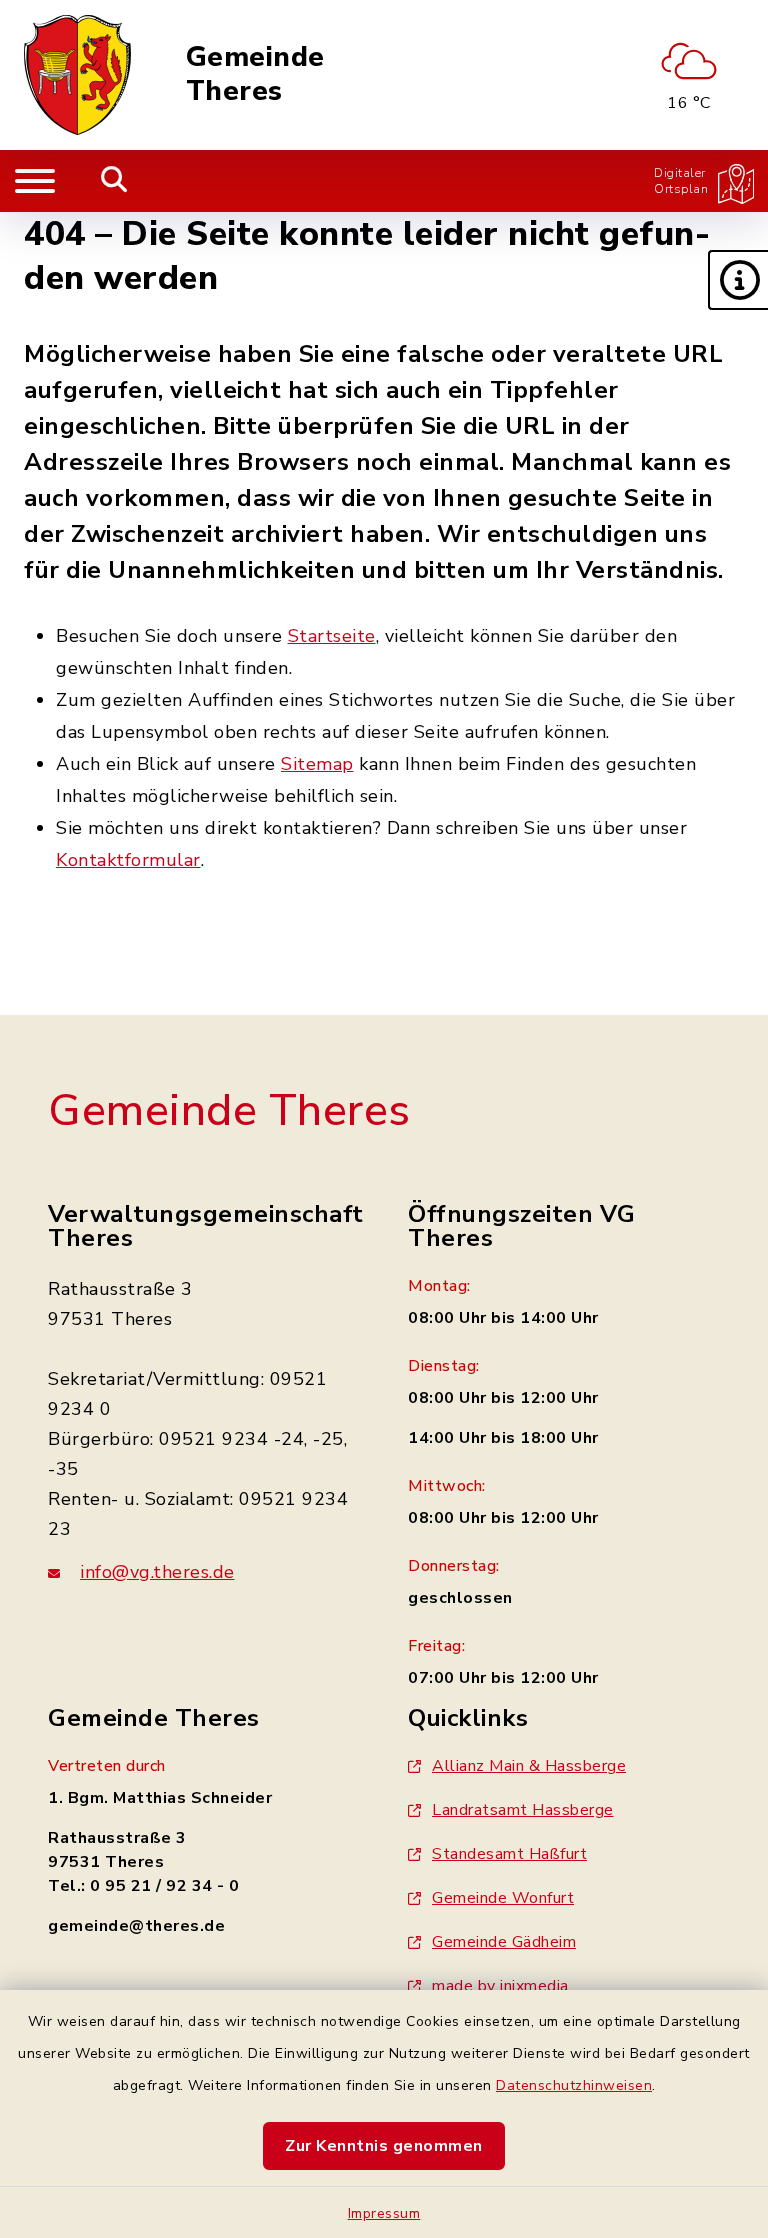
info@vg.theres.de (157, 1572)
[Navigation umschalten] (35, 181)
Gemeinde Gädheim (504, 1942)
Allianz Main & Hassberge (529, 1766)
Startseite (332, 636)
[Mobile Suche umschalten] (114, 181)
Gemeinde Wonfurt (503, 1898)
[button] (738, 280)
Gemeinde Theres (255, 74)
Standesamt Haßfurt (509, 1854)
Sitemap (317, 764)
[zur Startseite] (77, 75)
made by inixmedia (500, 1986)
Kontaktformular (128, 860)
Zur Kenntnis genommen (384, 2146)
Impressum (384, 2213)
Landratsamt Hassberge (523, 1810)
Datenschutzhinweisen (574, 2085)
